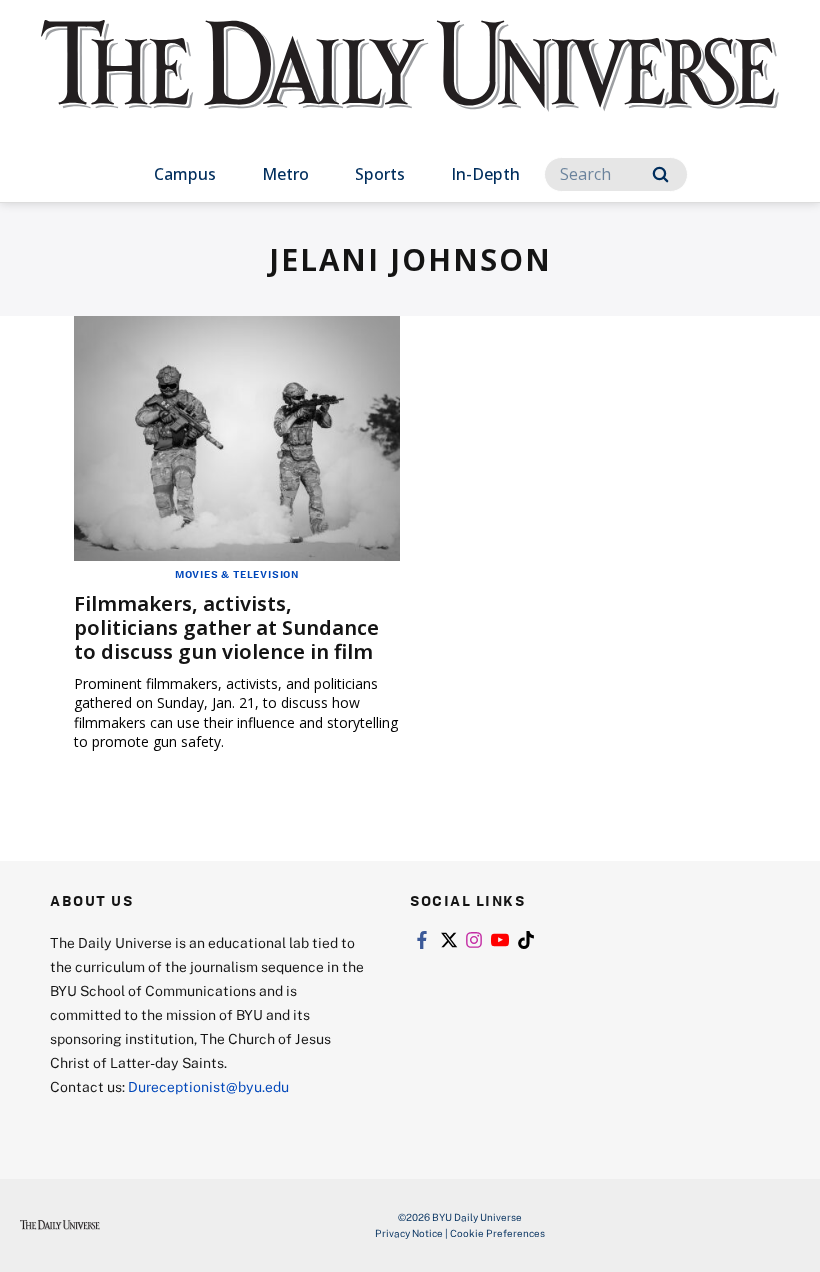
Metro (285, 174)
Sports (380, 174)
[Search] (660, 174)
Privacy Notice (409, 1233)
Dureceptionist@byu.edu (208, 1086)
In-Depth (485, 174)
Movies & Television (237, 574)
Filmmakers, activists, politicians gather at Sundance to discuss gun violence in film (226, 627)
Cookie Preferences (497, 1233)
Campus (185, 174)
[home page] (410, 84)
